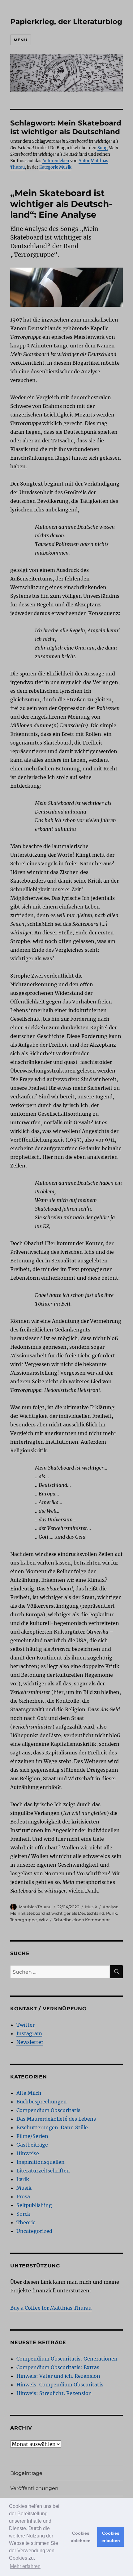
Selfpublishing (34, 2205)
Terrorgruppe (24, 1920)
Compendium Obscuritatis (48, 2110)
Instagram (29, 2033)
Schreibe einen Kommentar (82, 1920)
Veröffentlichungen (34, 2488)
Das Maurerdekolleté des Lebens (56, 2119)
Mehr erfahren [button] (25, 2566)
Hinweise (28, 2153)
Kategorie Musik (55, 167)
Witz (43, 1920)
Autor (84, 161)
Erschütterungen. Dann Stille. (53, 2127)
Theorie (26, 2222)
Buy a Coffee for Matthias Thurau (51, 2308)
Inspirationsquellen (41, 2162)
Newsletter (30, 2042)
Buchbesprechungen (42, 2102)
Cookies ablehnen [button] (81, 2537)
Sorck (23, 2214)
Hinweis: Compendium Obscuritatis (60, 2385)
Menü (20, 40)
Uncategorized (34, 2231)
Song (103, 148)
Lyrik (23, 2179)
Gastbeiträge (32, 2145)
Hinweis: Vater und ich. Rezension (58, 2376)
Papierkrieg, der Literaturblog (66, 22)
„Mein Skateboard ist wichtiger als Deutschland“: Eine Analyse (61, 204)
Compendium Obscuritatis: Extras (58, 2367)
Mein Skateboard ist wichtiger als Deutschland (57, 1913)
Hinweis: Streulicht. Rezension (54, 2393)
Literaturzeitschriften (43, 2171)
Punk (112, 1913)
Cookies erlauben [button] (111, 2537)
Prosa (23, 2197)
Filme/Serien (32, 2136)
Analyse (111, 1907)
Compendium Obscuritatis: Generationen (67, 2359)
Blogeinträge (26, 2473)
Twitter (26, 2025)
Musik (91, 1907)
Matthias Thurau (35, 1907)
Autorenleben (56, 161)
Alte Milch (29, 2093)
